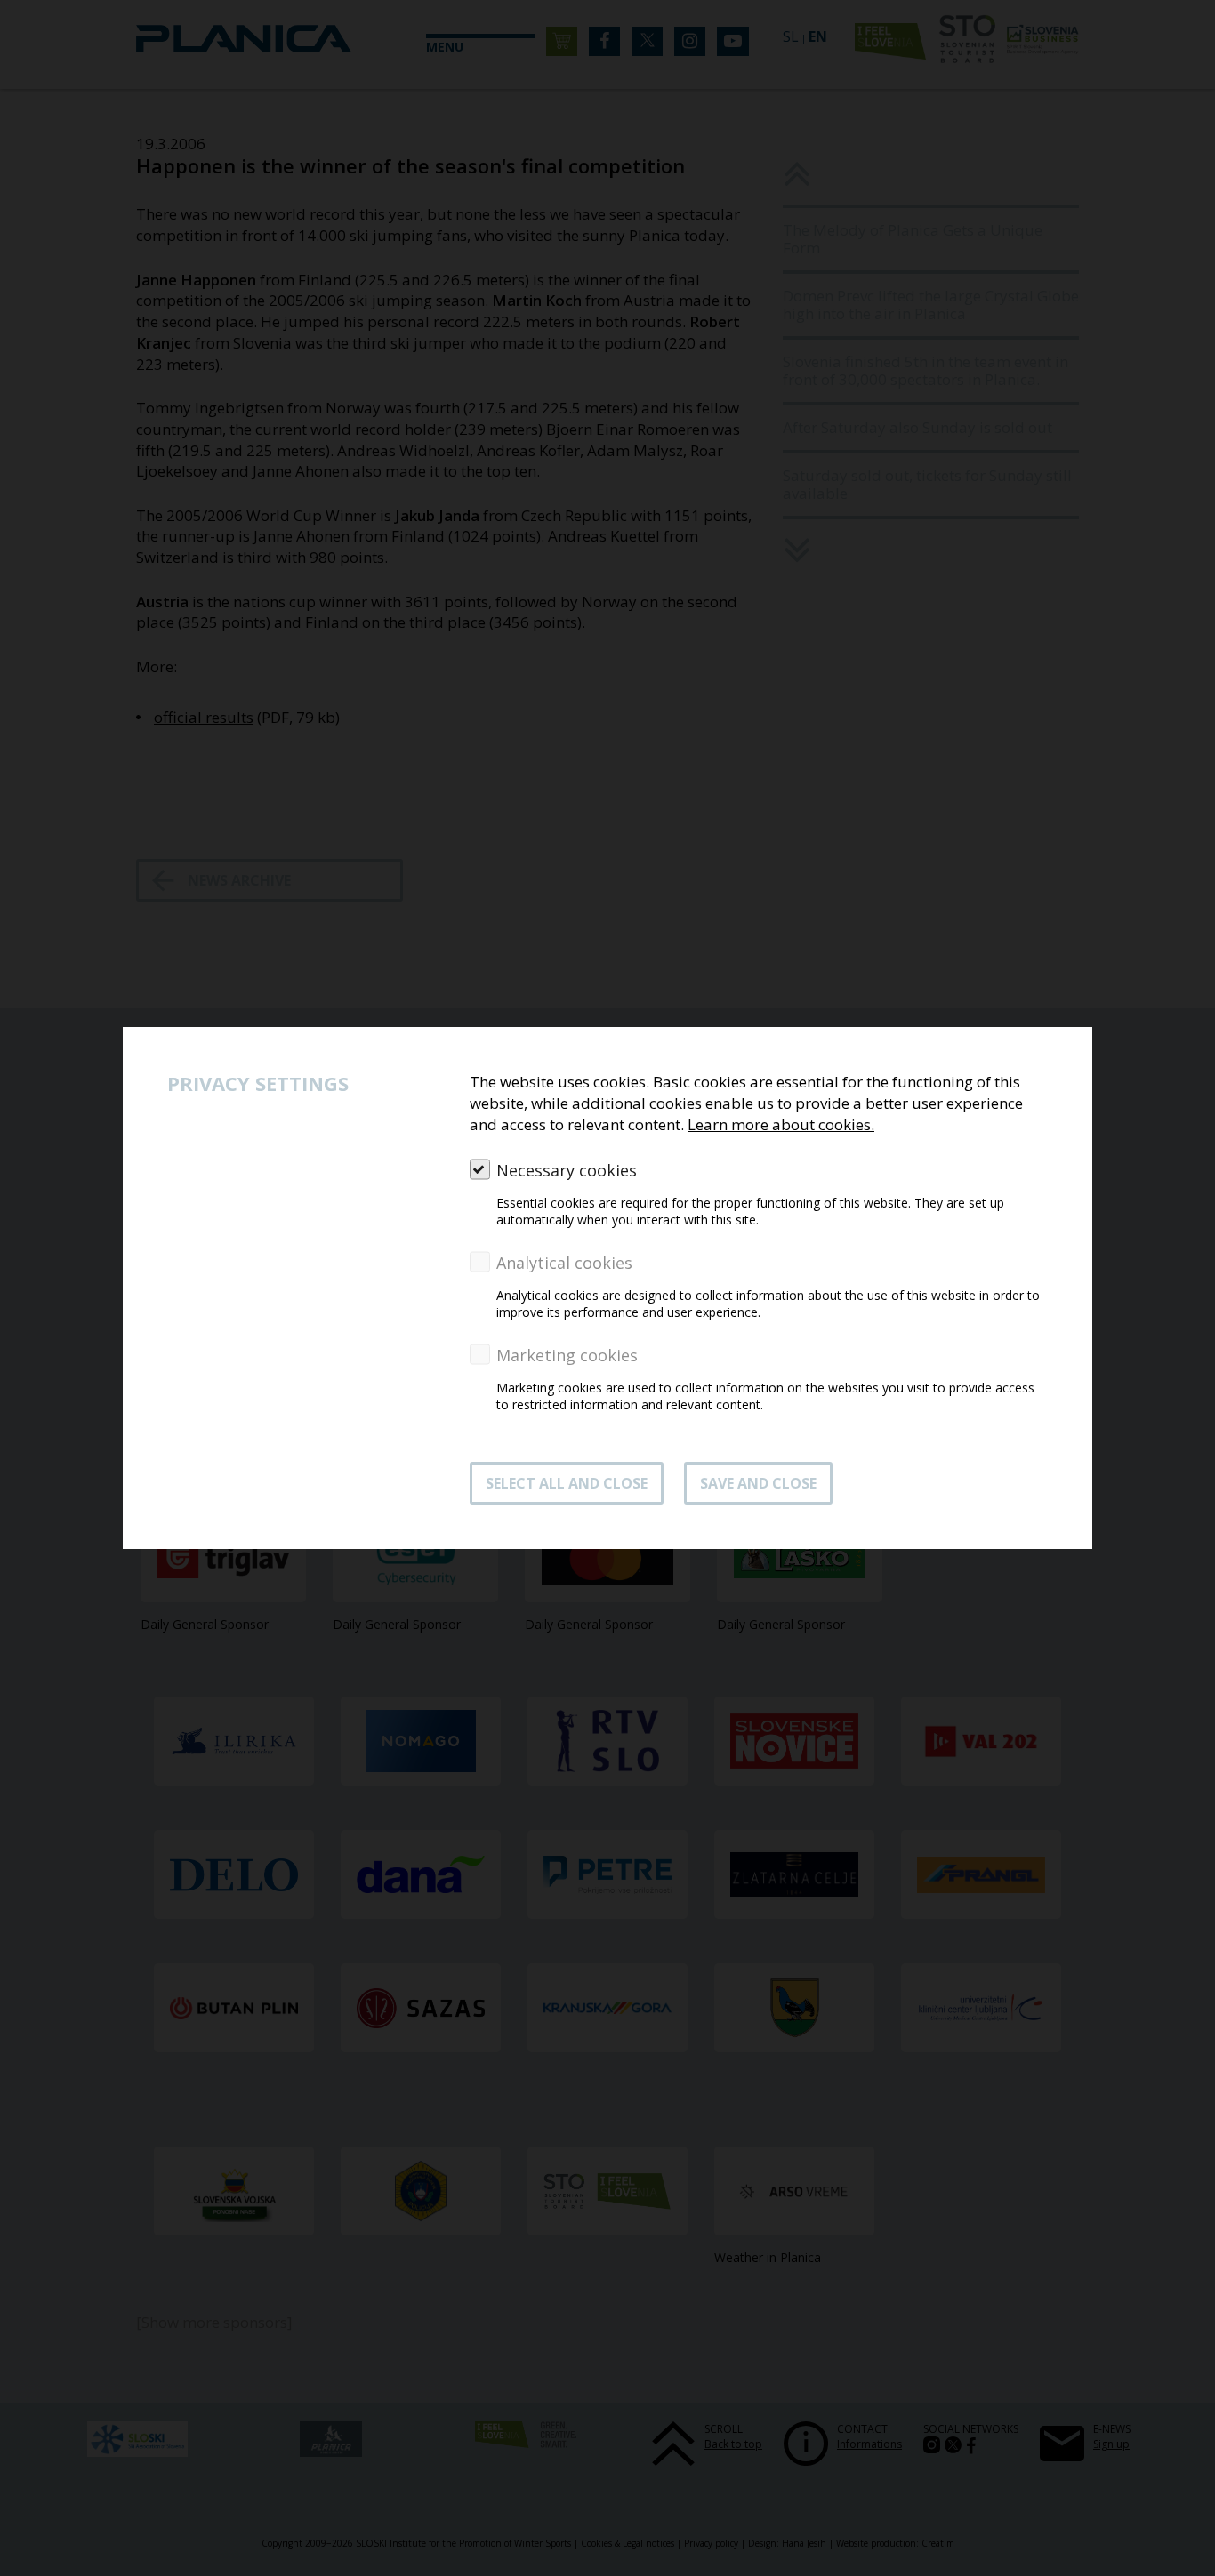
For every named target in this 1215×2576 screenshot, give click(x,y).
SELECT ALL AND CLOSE (567, 1483)
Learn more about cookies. (781, 1124)
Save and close (758, 1483)
